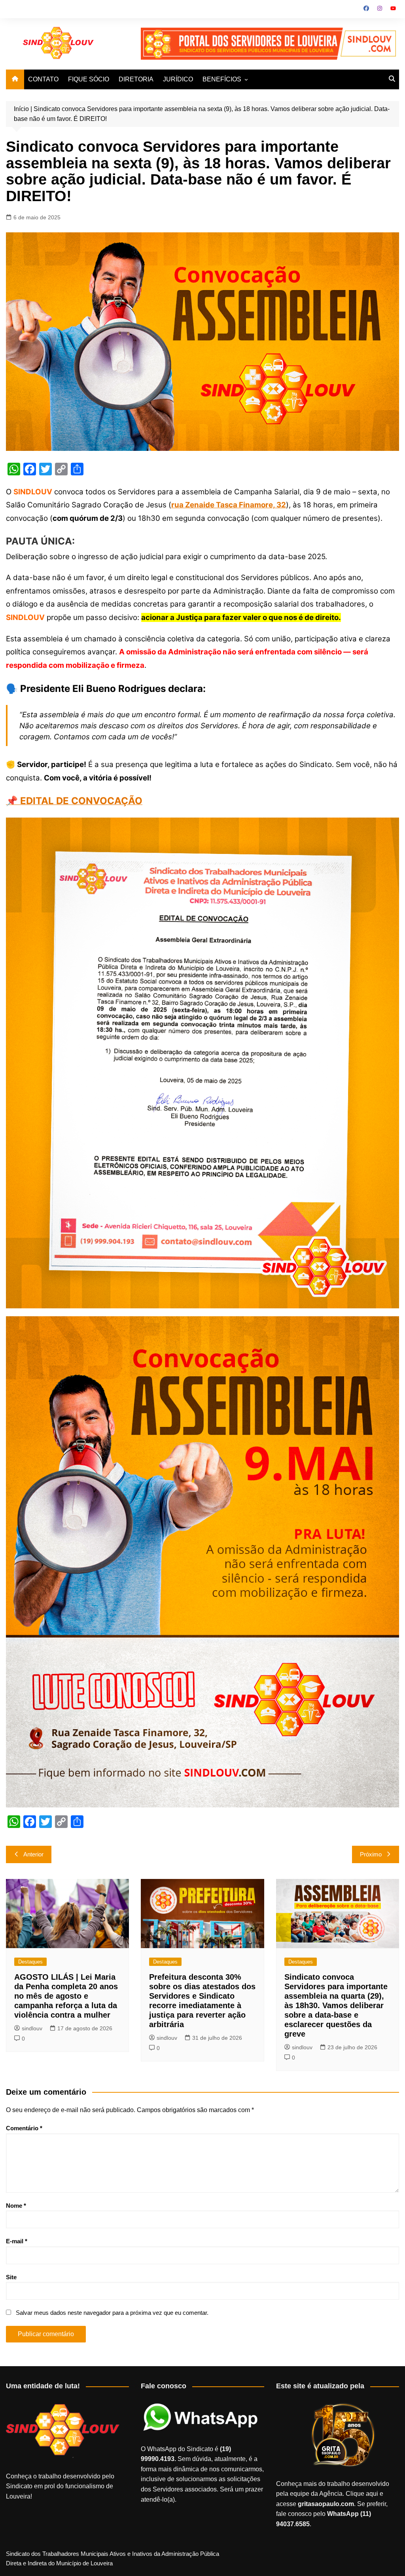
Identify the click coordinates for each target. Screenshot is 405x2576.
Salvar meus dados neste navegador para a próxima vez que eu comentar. (112, 2313)
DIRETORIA (136, 79)
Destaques (30, 1962)
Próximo (371, 1854)
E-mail (17, 2241)
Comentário (24, 2128)
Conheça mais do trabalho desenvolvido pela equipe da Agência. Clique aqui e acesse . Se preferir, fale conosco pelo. (333, 2504)
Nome (16, 2206)
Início (21, 109)
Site (11, 2277)
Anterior (33, 1854)
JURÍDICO (178, 79)
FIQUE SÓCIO (89, 79)
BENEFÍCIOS (222, 79)
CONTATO (43, 79)
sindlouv (32, 2028)
